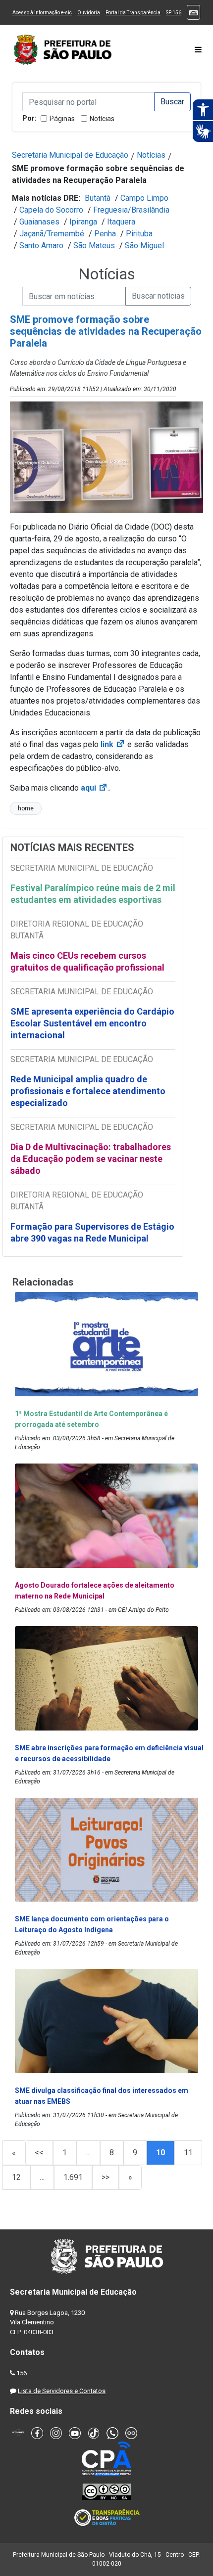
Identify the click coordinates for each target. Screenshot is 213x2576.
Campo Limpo (144, 198)
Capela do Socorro (51, 210)
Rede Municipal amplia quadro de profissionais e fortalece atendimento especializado (88, 1091)
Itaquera (121, 222)
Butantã (98, 198)
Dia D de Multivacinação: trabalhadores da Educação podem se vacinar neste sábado (91, 1159)
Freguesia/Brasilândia (131, 210)
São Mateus (94, 245)
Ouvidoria (89, 13)
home (26, 808)
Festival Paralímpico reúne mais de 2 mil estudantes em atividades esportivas (93, 894)
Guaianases (39, 222)
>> (106, 2177)
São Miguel (144, 245)
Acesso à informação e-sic (42, 13)
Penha (105, 234)
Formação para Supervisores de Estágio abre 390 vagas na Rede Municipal (92, 1232)
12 (16, 2177)
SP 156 (174, 13)
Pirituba (139, 234)
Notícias (102, 119)
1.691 (73, 2177)
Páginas (62, 119)
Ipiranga (83, 222)
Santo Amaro (41, 245)
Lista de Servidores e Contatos (62, 2391)
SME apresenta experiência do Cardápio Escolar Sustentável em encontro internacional (92, 1023)
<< (39, 2153)
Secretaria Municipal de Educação (70, 155)
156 (22, 2373)
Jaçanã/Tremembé (52, 234)
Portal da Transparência (133, 13)
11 (188, 2153)
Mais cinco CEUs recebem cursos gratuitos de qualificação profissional (87, 961)
